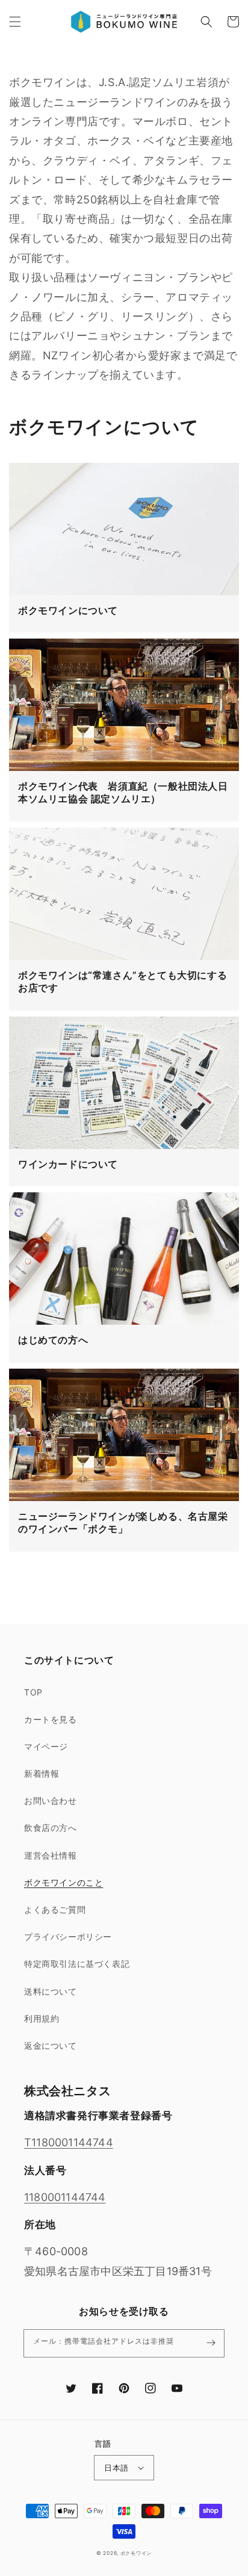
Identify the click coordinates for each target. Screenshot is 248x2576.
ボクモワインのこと (64, 1882)
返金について (51, 2045)
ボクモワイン (136, 2553)
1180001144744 (65, 2197)
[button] (15, 22)
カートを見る (51, 1719)
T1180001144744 (69, 2142)
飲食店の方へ (51, 1828)
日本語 (116, 2468)
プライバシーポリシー (68, 1937)
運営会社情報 (51, 1855)
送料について (51, 1991)
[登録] (211, 2343)
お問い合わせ (51, 1800)
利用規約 (42, 2018)
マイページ (46, 1746)
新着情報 (42, 1773)
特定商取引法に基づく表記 (77, 1964)
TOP (33, 1692)
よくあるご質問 (55, 1909)
